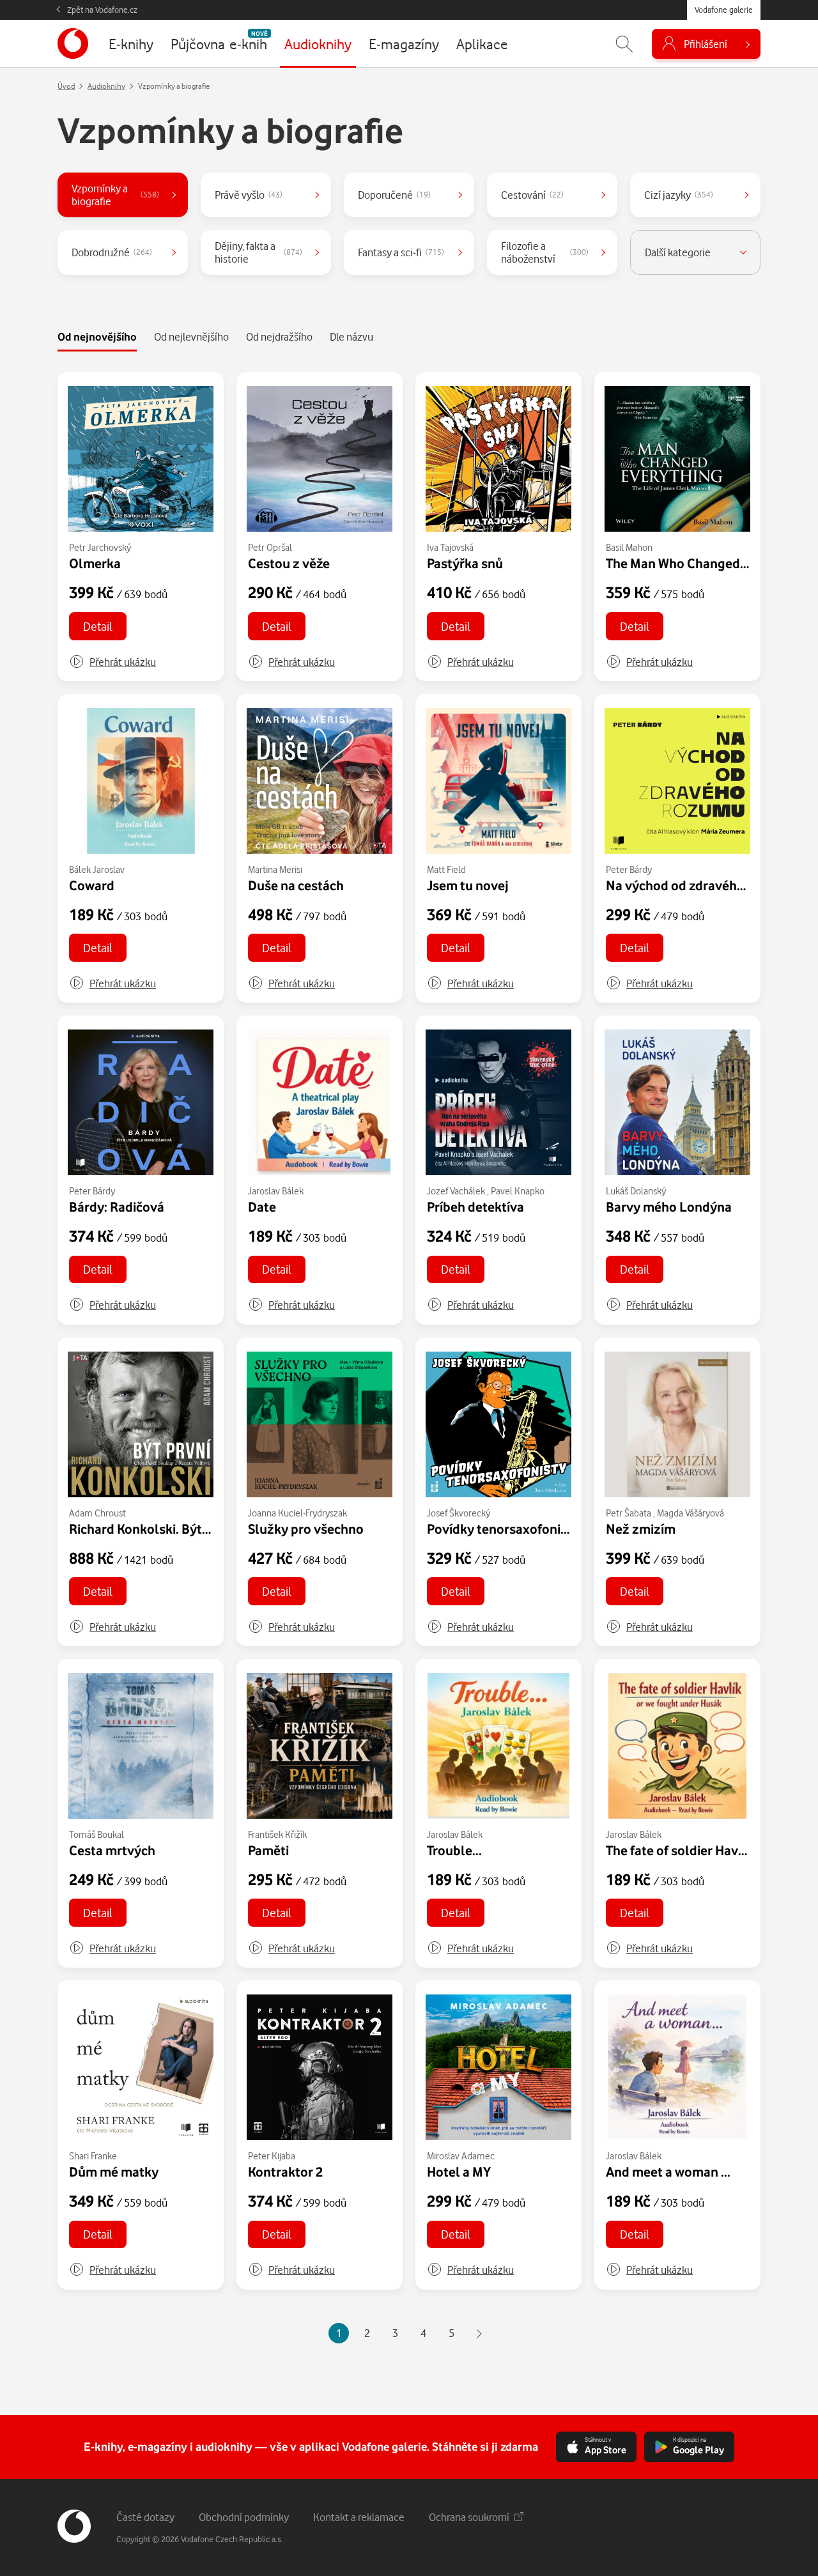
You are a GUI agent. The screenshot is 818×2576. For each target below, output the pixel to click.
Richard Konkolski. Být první (152, 1529)
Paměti (268, 1850)
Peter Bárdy (629, 869)
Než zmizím (641, 1529)
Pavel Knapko (518, 1191)
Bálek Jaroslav (97, 869)
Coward (92, 885)
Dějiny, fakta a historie (259, 252)
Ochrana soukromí (469, 2517)
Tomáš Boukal (96, 1834)
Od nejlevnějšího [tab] (191, 336)
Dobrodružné (112, 252)
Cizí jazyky (679, 195)
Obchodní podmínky (244, 2517)
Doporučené (394, 195)
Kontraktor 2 (285, 2171)
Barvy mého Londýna (669, 1207)
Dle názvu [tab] (351, 336)
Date (262, 1207)
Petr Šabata (629, 1513)
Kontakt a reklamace (359, 2517)
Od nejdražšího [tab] (279, 336)
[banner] (73, 43)
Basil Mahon (629, 547)
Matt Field (446, 869)
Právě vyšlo (249, 195)
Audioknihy (106, 86)
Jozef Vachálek (456, 1191)
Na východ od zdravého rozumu (699, 885)
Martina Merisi (275, 869)
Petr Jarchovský (100, 547)
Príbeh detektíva (475, 1207)
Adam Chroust (97, 1513)
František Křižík (277, 1834)
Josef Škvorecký (459, 1513)
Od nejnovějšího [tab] (97, 336)
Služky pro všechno (306, 1529)
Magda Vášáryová (691, 1513)
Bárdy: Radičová (117, 1207)
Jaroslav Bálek (276, 1191)
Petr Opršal (270, 547)
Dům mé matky (114, 2171)
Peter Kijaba (272, 2156)
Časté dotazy (145, 2517)
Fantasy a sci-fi (401, 252)
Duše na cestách (296, 885)
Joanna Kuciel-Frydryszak (297, 1513)
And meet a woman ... (668, 2171)
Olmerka (95, 563)
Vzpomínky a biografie (115, 195)
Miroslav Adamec (461, 2156)
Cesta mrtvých (112, 1850)
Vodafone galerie (724, 10)
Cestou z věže (289, 563)
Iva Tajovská (450, 547)
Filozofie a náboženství (545, 252)
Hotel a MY (459, 2171)
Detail (98, 626)
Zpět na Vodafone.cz (102, 10)
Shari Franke (93, 2156)
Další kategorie (678, 252)
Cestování (532, 195)
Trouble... (454, 1850)
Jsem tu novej (468, 885)
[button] (112, 662)
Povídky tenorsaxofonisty (503, 1529)
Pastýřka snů (465, 563)
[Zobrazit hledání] (624, 44)
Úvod (66, 86)
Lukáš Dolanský (636, 1191)
